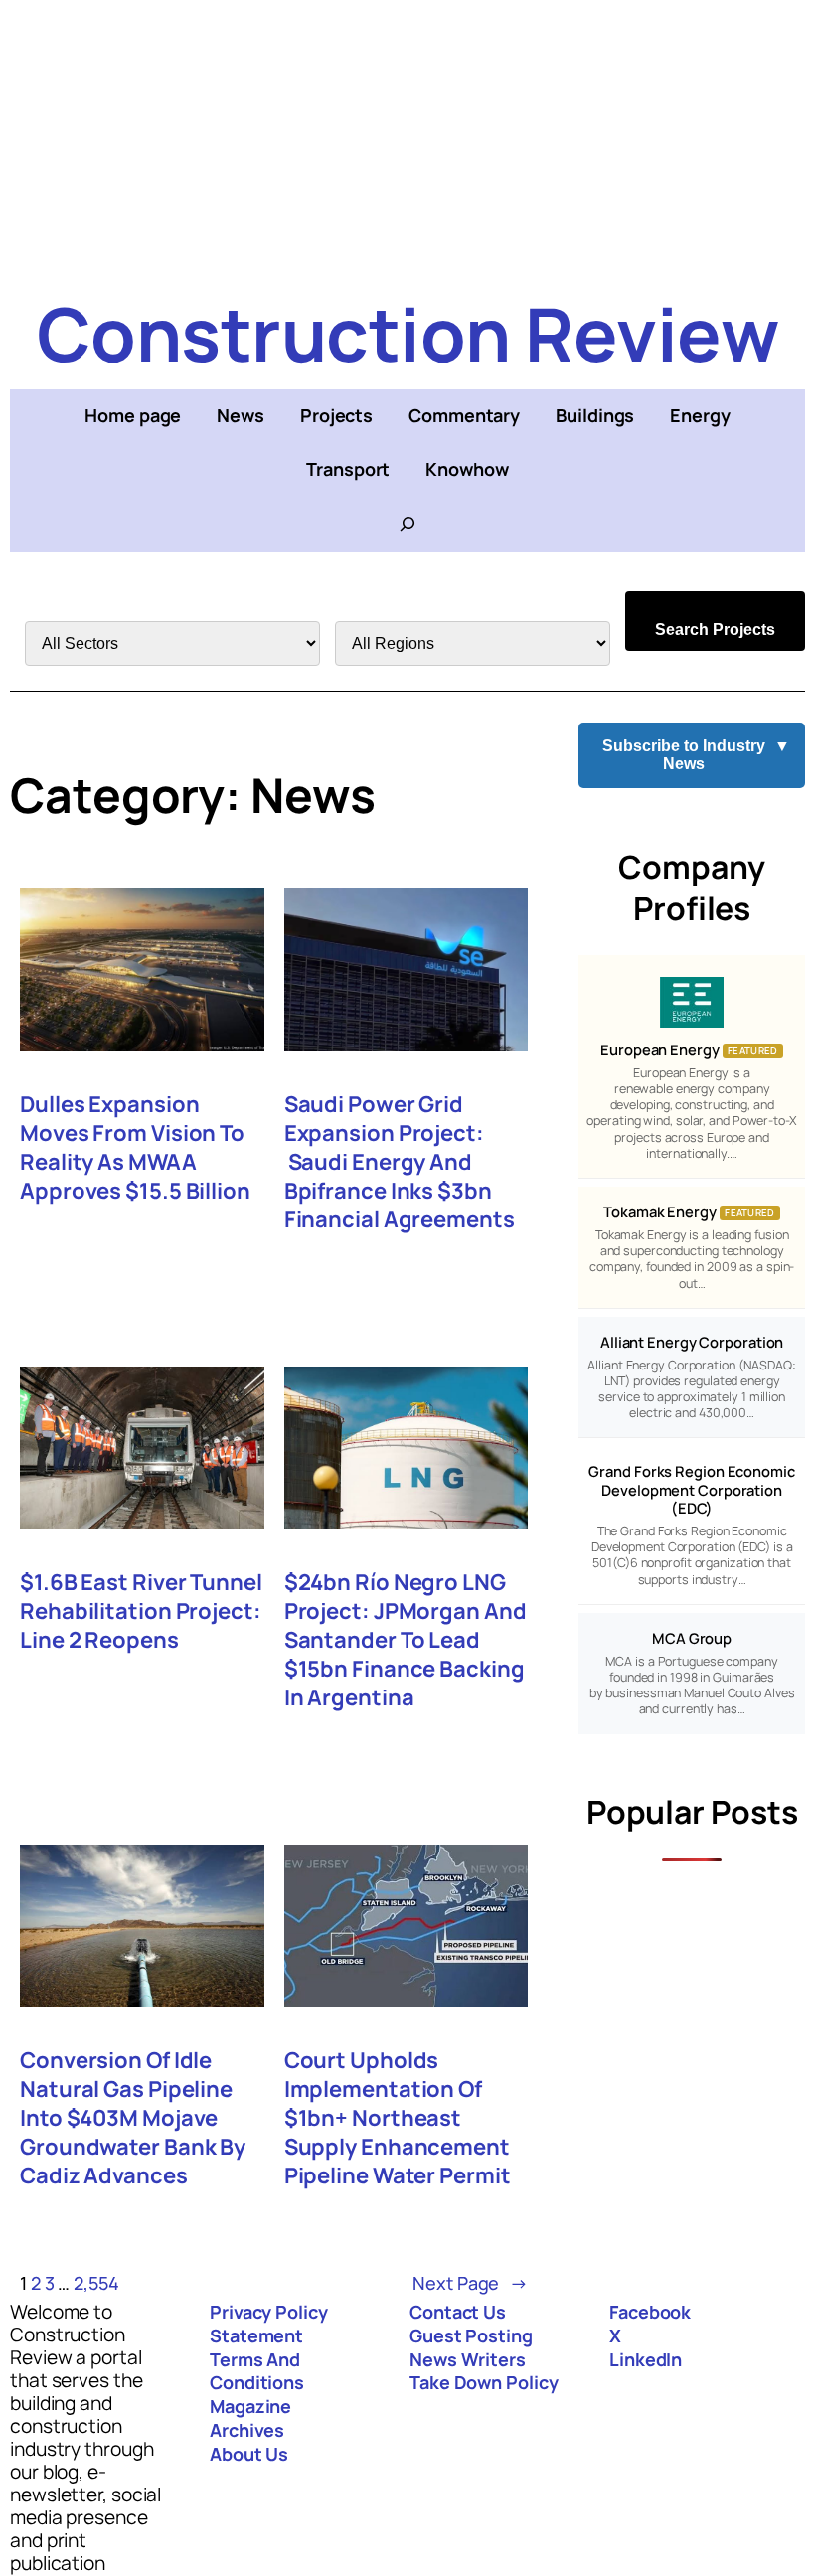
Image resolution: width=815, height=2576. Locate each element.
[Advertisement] (407, 139)
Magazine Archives (250, 2418)
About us (249, 2454)
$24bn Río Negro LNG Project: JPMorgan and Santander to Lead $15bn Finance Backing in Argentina (406, 1640)
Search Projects (715, 630)
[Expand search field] (407, 524)
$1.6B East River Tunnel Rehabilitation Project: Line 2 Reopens (141, 1611)
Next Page (470, 2283)
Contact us (458, 2312)
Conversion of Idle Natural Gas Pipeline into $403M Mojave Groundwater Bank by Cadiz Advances (133, 2118)
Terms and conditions (257, 2371)
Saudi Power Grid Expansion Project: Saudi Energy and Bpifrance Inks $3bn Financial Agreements (400, 1162)
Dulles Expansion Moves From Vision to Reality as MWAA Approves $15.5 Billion (135, 1148)
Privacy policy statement (269, 2324)
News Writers (468, 2359)
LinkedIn (646, 2359)
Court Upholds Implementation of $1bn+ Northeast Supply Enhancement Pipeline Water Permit (398, 2118)
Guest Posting (471, 2335)
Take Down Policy (484, 2382)
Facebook (650, 2312)
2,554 (96, 2283)
